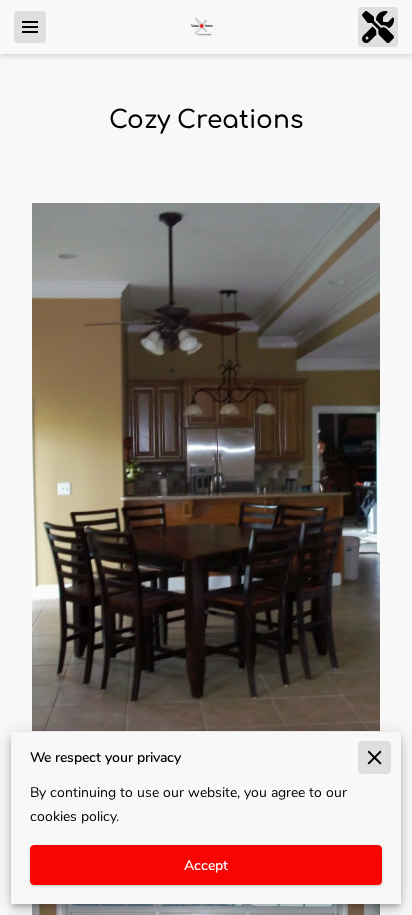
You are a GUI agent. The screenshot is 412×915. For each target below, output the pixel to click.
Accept (206, 865)
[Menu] (30, 27)
